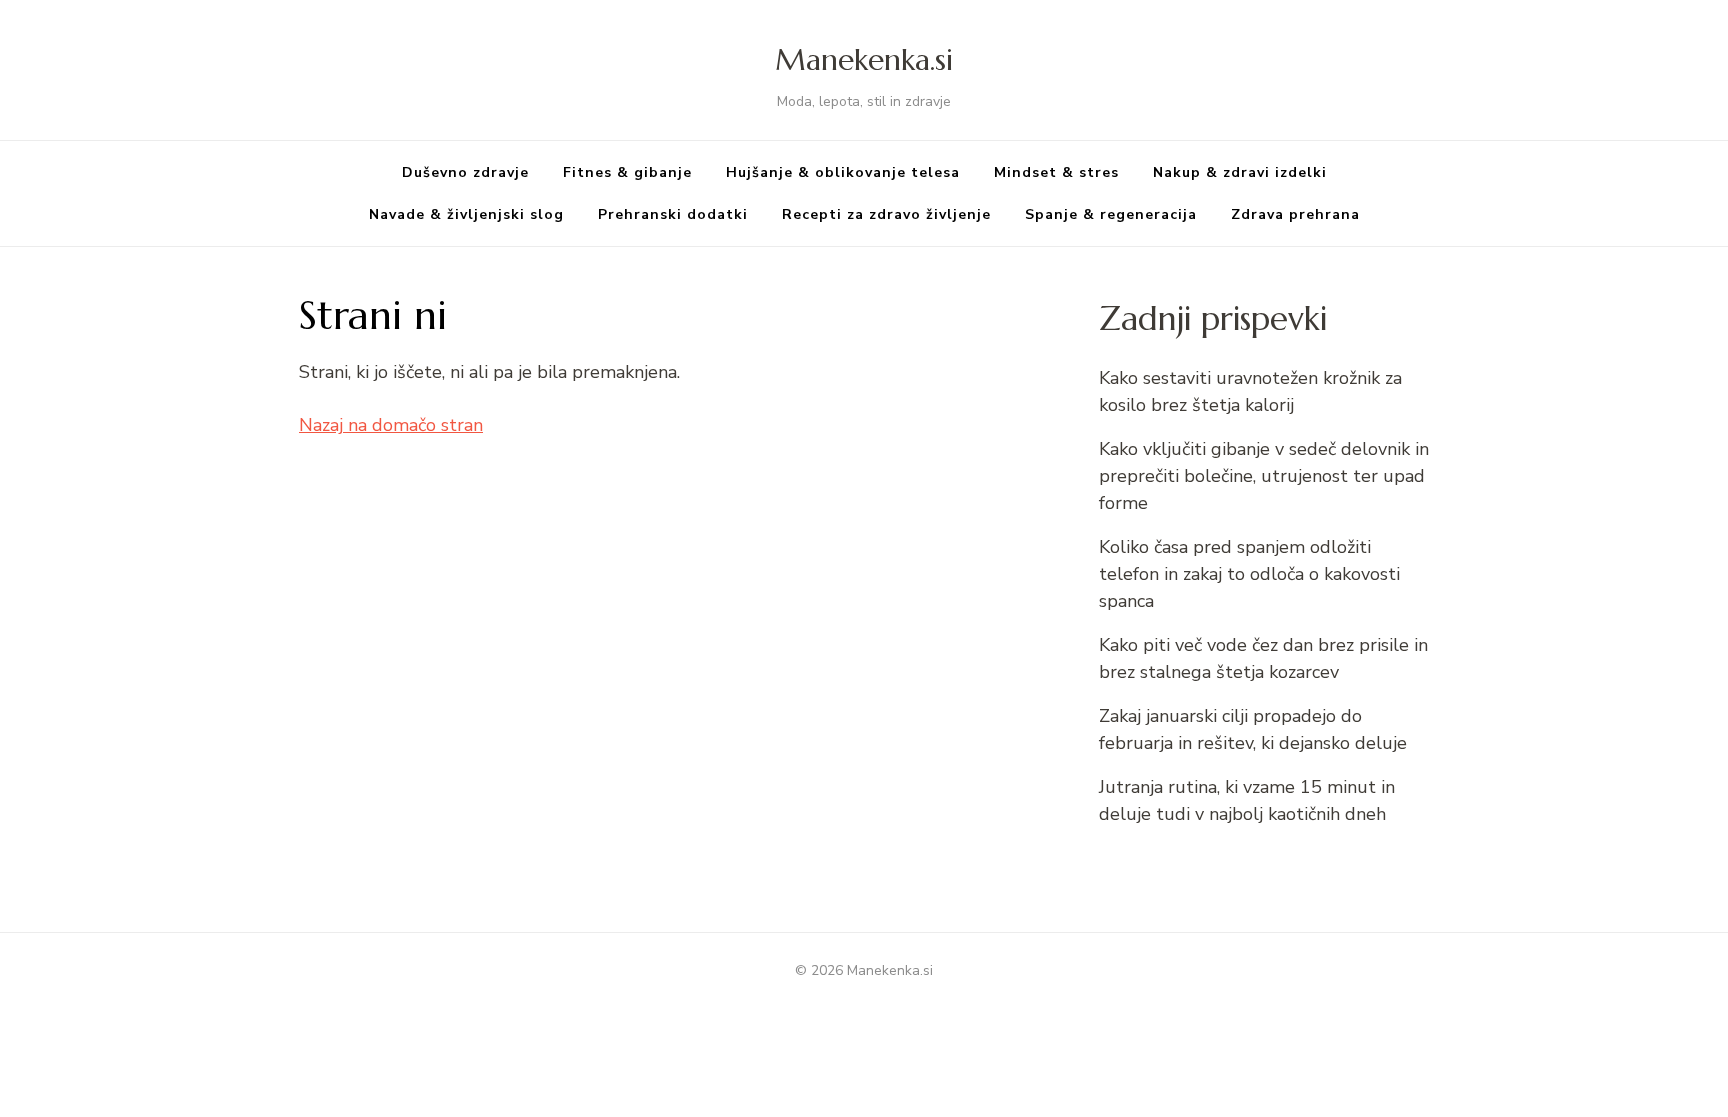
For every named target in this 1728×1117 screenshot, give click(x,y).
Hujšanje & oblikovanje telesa (843, 172)
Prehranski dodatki (673, 214)
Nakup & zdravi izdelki (1240, 172)
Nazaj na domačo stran (391, 425)
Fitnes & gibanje (627, 172)
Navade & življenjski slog (466, 214)
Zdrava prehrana (1295, 214)
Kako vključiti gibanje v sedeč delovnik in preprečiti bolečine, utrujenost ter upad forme (1264, 476)
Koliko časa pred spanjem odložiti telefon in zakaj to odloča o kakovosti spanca (1249, 574)
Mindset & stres (1056, 172)
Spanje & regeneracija (1111, 214)
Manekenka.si (864, 59)
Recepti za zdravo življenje (886, 214)
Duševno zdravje (465, 172)
